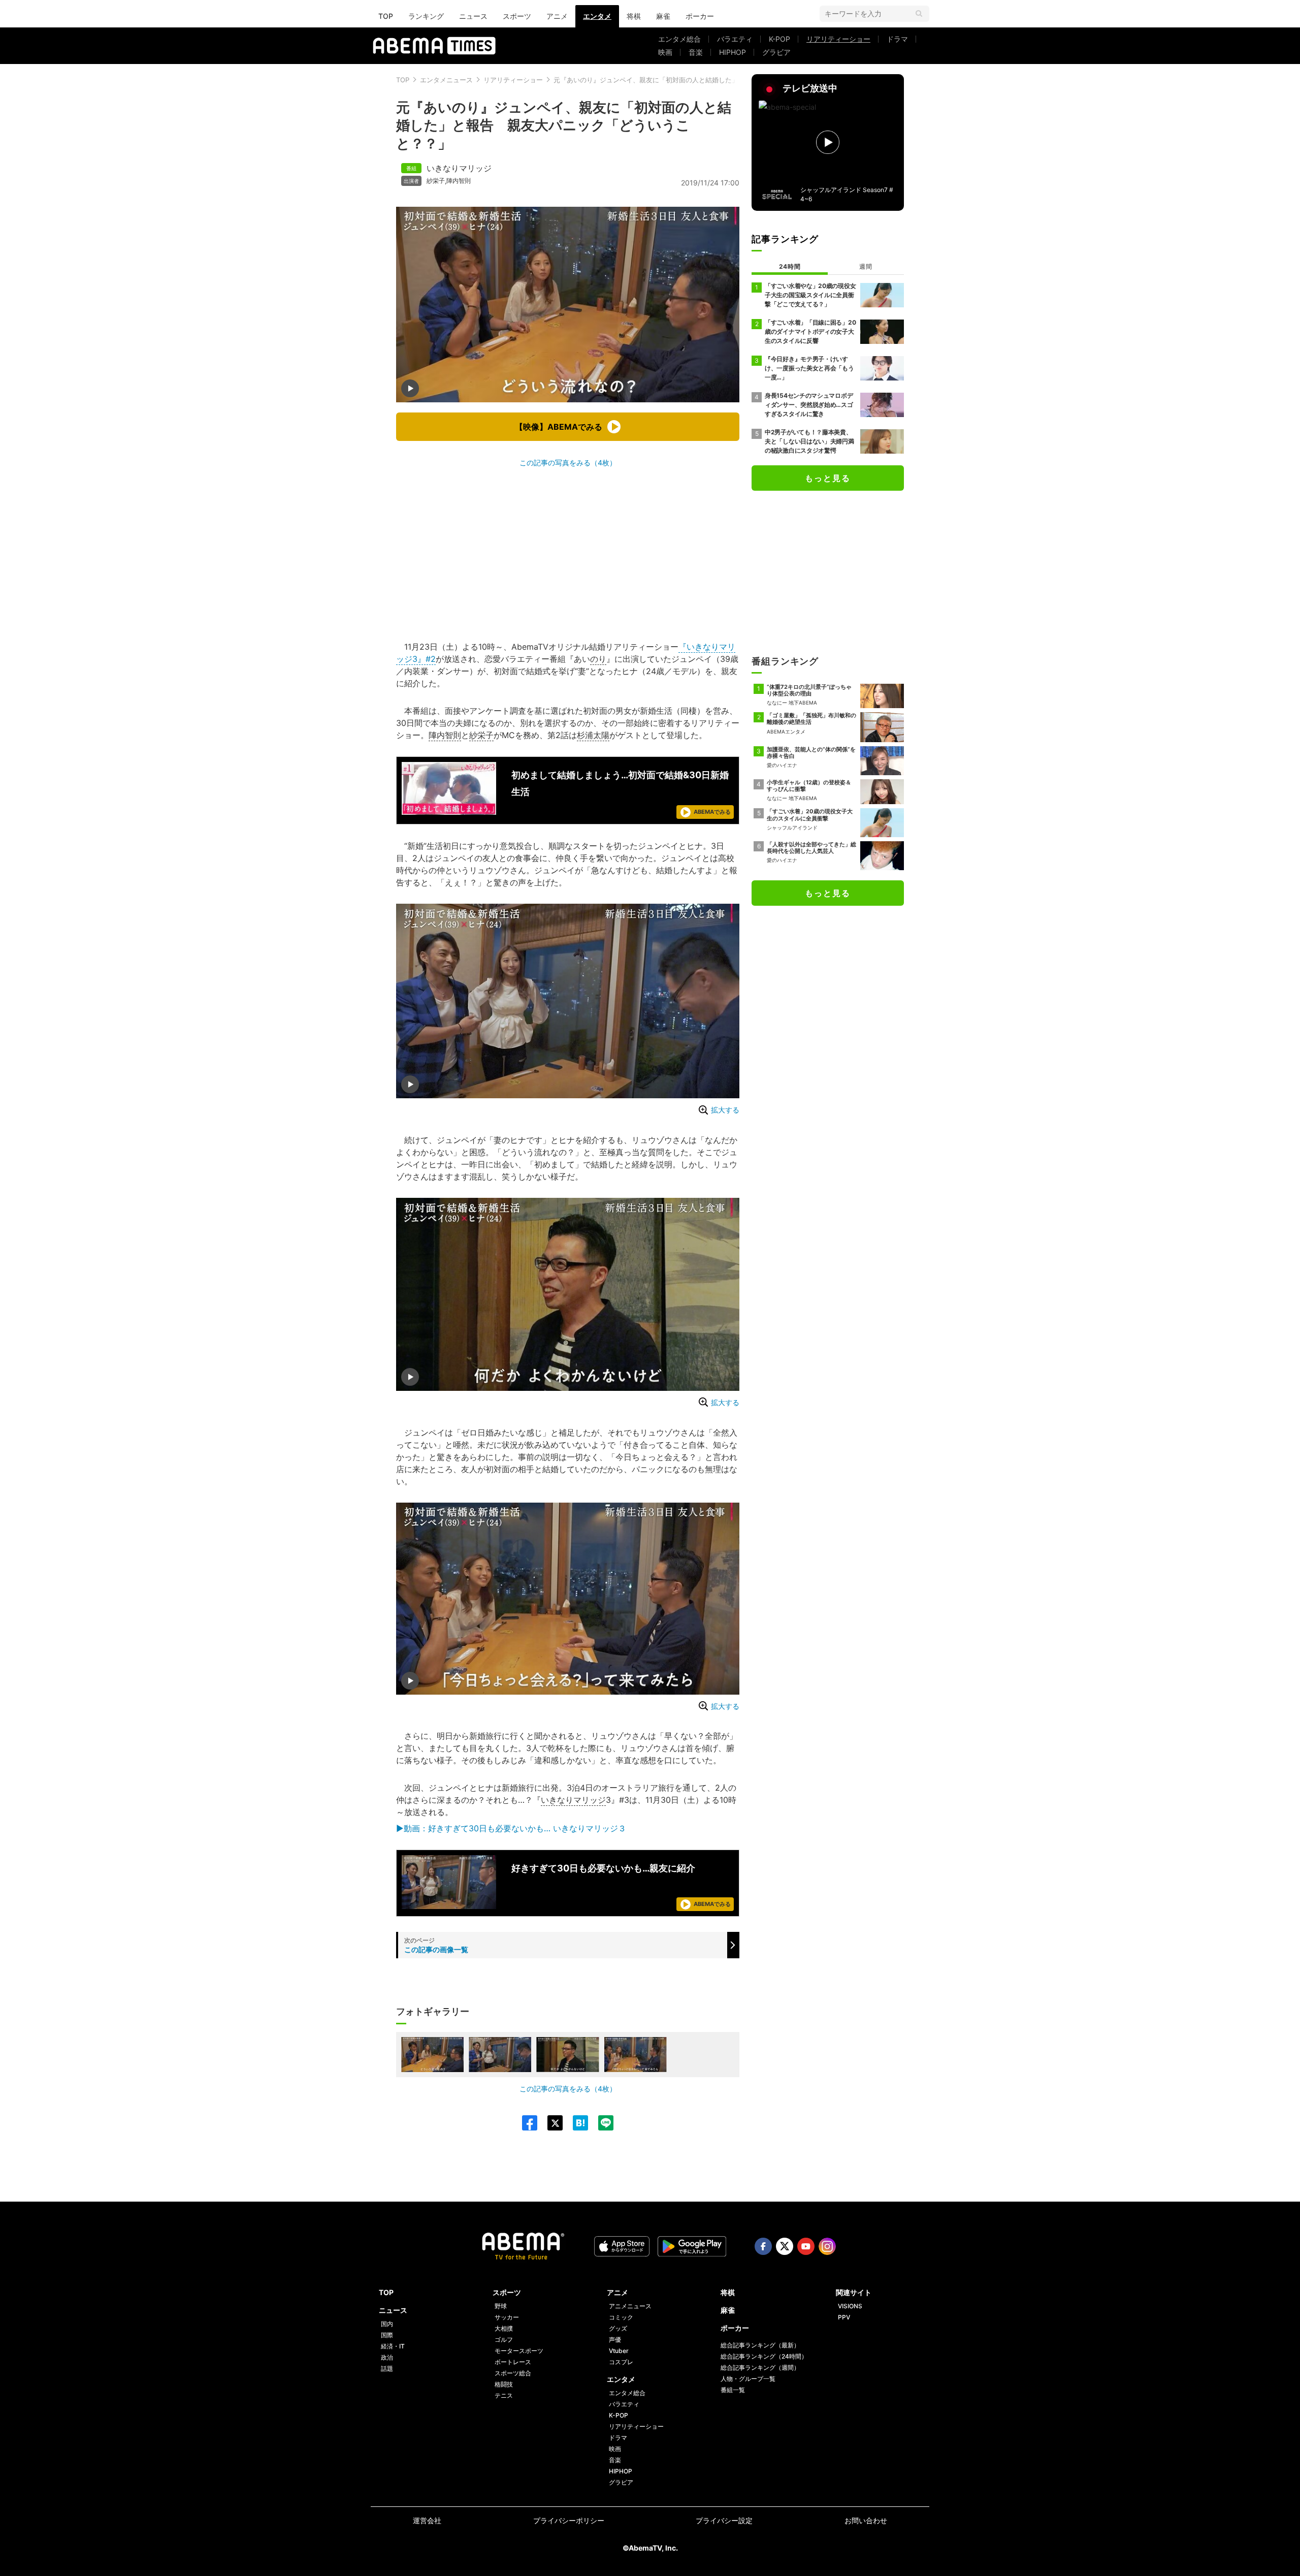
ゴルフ (504, 2340)
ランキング (426, 16)
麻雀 (663, 16)
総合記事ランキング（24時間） (764, 2356)
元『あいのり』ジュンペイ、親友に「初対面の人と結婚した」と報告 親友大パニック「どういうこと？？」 (715, 80)
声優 (615, 2340)
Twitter (785, 2246)
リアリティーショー (838, 39)
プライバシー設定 (724, 2520)
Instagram (827, 2246)
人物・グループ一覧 (748, 2379)
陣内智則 (459, 181)
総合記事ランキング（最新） (760, 2345)
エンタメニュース (446, 80)
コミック (621, 2317)
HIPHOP (733, 52)
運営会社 (427, 2520)
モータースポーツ (519, 2351)
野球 (501, 2306)
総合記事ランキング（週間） (760, 2367)
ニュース (473, 16)
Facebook (763, 2246)
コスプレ (621, 2362)
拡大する (725, 1110)
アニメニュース (630, 2306)
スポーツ (517, 16)
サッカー (507, 2317)
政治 (387, 2357)
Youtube (806, 2246)
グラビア (776, 52)
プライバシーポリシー (569, 2520)
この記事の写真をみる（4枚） (568, 463)
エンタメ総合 (679, 39)
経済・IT (393, 2346)
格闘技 (504, 2384)
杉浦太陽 (593, 735)
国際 (387, 2335)
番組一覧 (733, 2390)
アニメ (557, 16)
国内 (387, 2324)
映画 (665, 52)
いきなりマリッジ (459, 168)
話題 (387, 2368)
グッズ (618, 2328)
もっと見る (828, 478)
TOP (386, 16)
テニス (504, 2395)
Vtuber (619, 2351)
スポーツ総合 (513, 2373)
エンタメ (597, 16)
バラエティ (735, 39)
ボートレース (513, 2362)
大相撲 (504, 2328)
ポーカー (700, 16)
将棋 (634, 16)
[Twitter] (550, 2123)
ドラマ (897, 39)
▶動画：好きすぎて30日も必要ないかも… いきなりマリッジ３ (511, 1828)
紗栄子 (436, 181)
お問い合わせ (866, 2520)
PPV (844, 2317)
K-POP (779, 39)
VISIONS (850, 2306)
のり (598, 659)
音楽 (696, 52)
